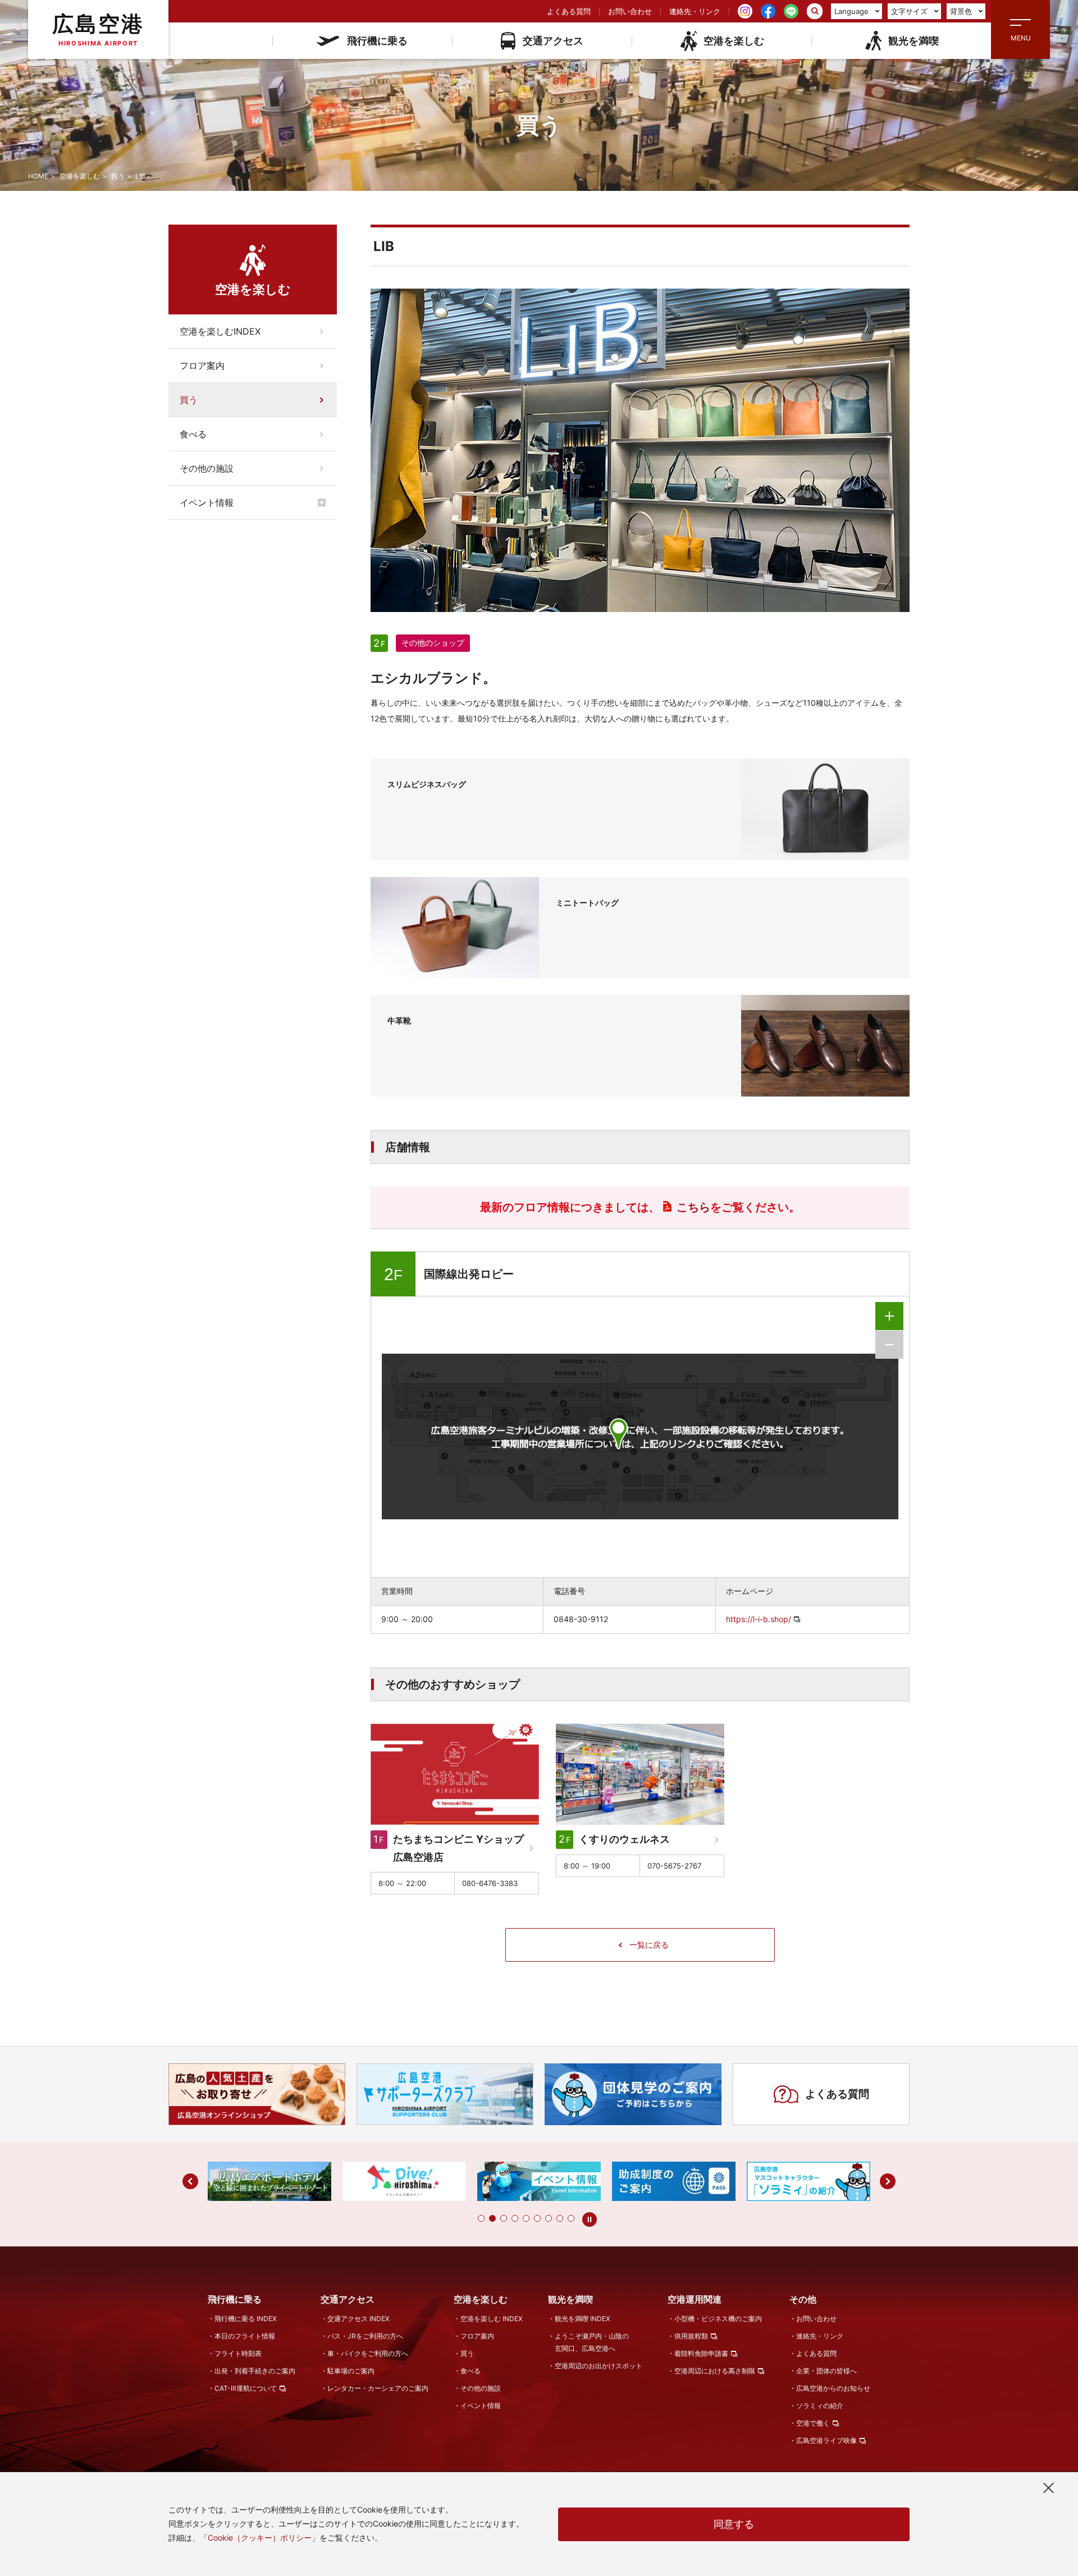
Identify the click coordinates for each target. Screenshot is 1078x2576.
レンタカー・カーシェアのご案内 (378, 2388)
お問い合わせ (630, 11)
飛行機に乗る (377, 41)
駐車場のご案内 (351, 2371)
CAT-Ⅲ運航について (246, 2388)
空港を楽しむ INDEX (492, 2319)
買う (118, 176)
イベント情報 (207, 503)
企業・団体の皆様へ (826, 2371)
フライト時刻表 (238, 2353)
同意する (734, 2524)
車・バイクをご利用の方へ (368, 2353)
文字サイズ (909, 11)
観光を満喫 (913, 41)
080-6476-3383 (490, 1883)
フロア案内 (202, 366)
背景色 (961, 11)
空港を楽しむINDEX (220, 331)
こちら (693, 1207)
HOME (38, 176)
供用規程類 (691, 2336)
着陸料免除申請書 (701, 2353)
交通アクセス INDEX (358, 2319)
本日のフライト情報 (245, 2336)
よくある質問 (569, 11)
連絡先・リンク (695, 11)
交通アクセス (553, 41)
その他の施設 (207, 468)
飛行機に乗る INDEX (246, 2319)
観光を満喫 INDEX (583, 2319)
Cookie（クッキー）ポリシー (260, 2538)
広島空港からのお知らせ (833, 2388)
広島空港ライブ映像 (826, 2440)
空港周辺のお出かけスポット (599, 2366)
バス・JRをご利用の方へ (365, 2336)
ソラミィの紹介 (820, 2406)
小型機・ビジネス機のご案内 (718, 2319)
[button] (481, 2218)
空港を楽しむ (734, 41)
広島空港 (98, 29)
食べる (193, 434)
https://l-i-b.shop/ (759, 1619)
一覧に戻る (649, 1945)
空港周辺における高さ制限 (715, 2371)
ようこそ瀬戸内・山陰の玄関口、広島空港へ (592, 2342)
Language (851, 11)
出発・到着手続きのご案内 (255, 2371)
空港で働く (813, 2423)
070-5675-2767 (674, 1866)
